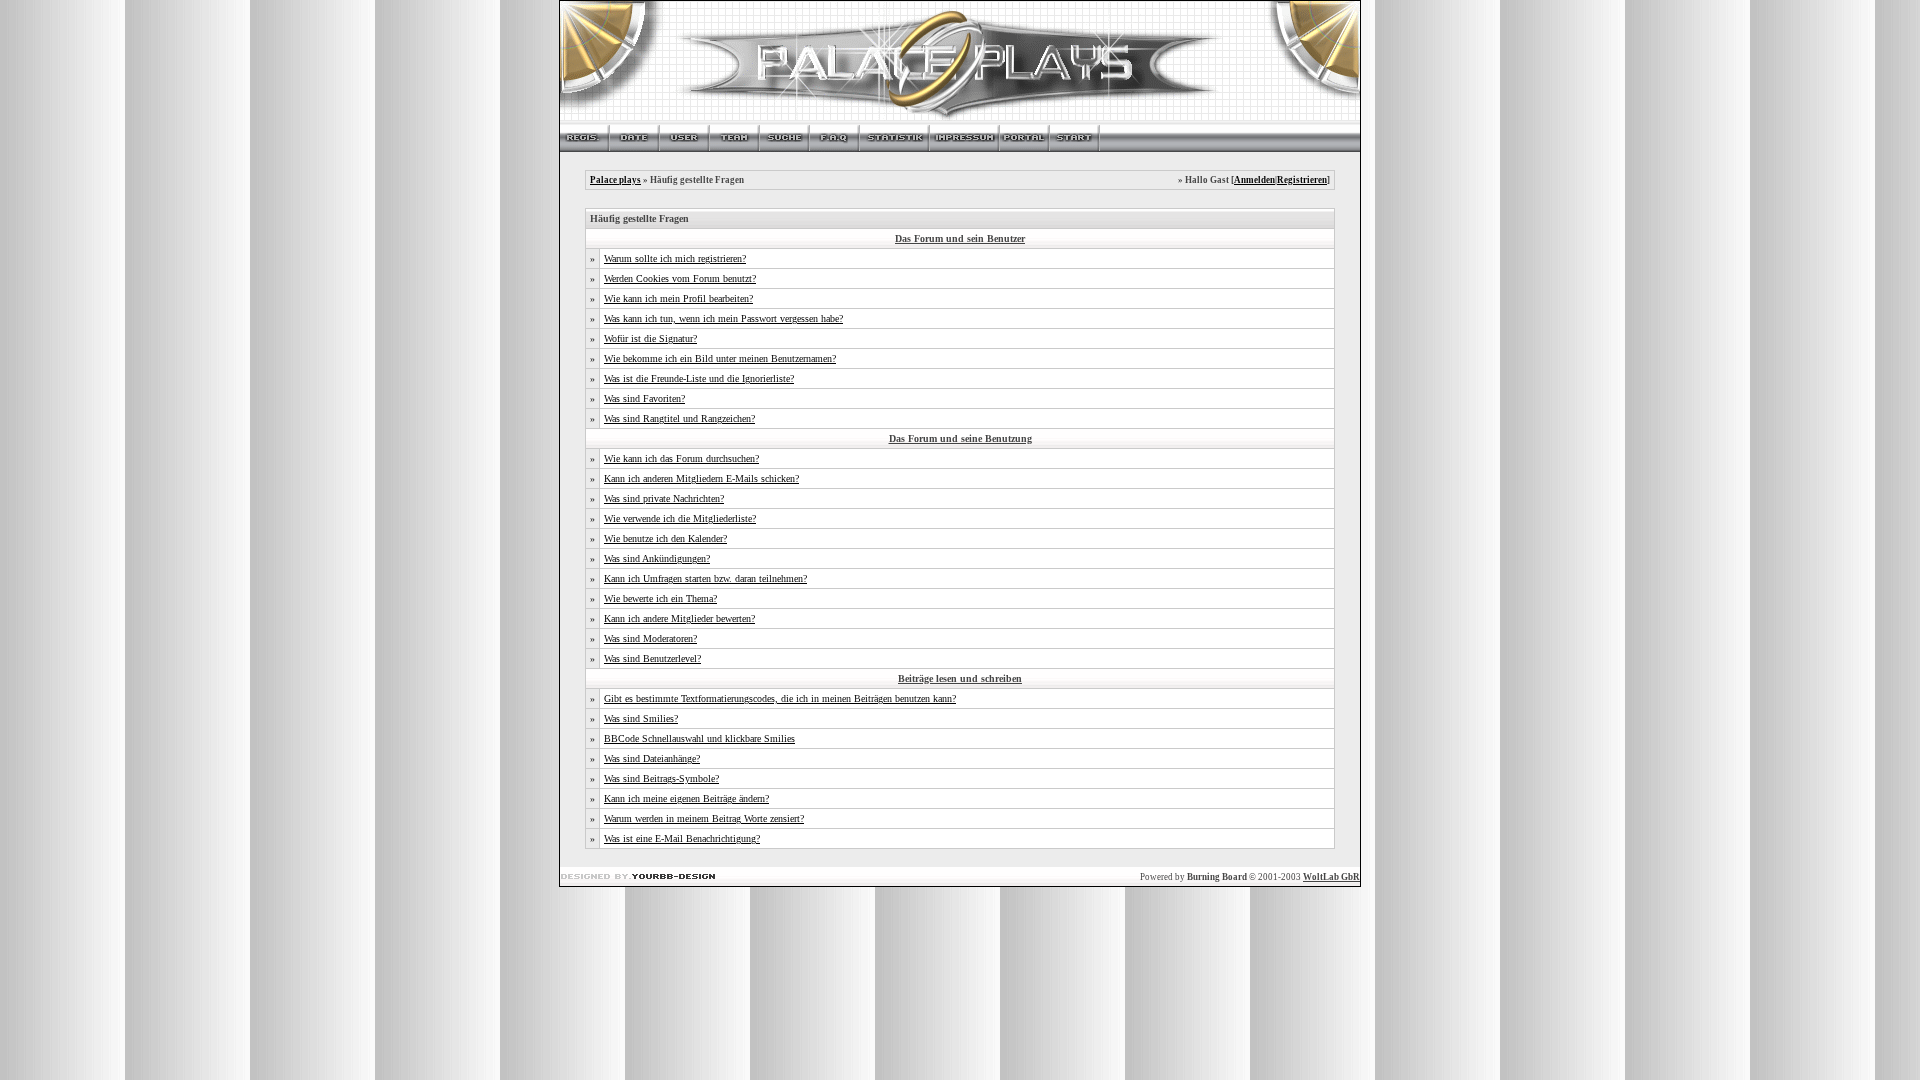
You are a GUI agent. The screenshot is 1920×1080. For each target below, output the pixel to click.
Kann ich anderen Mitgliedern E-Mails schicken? (701, 478)
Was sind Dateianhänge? (652, 758)
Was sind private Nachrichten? (664, 498)
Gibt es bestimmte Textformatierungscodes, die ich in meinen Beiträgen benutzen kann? (780, 698)
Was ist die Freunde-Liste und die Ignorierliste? (699, 378)
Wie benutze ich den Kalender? (665, 538)
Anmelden (1254, 180)
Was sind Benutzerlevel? (652, 658)
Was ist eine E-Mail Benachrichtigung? (682, 838)
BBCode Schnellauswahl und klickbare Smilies (699, 738)
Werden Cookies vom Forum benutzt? (680, 278)
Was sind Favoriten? (644, 398)
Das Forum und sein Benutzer (960, 238)
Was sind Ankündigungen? (657, 558)
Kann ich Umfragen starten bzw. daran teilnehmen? (705, 578)
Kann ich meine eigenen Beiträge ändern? (686, 798)
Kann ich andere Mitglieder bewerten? (679, 618)
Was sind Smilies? (641, 718)
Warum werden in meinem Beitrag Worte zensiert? (704, 818)
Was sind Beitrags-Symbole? (661, 778)
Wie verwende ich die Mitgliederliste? (680, 518)
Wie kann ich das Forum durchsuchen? (681, 458)
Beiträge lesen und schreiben (960, 678)
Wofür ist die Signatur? (650, 338)
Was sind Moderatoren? (650, 638)
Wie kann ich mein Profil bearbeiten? (678, 298)
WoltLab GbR (1331, 877)
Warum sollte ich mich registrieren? (675, 258)
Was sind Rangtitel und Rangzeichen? (679, 418)
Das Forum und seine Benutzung (960, 438)
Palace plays (615, 180)
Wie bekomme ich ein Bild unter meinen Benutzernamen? (720, 358)
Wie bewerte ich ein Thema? (660, 598)
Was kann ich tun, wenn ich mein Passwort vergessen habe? (723, 318)
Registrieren (1302, 180)
